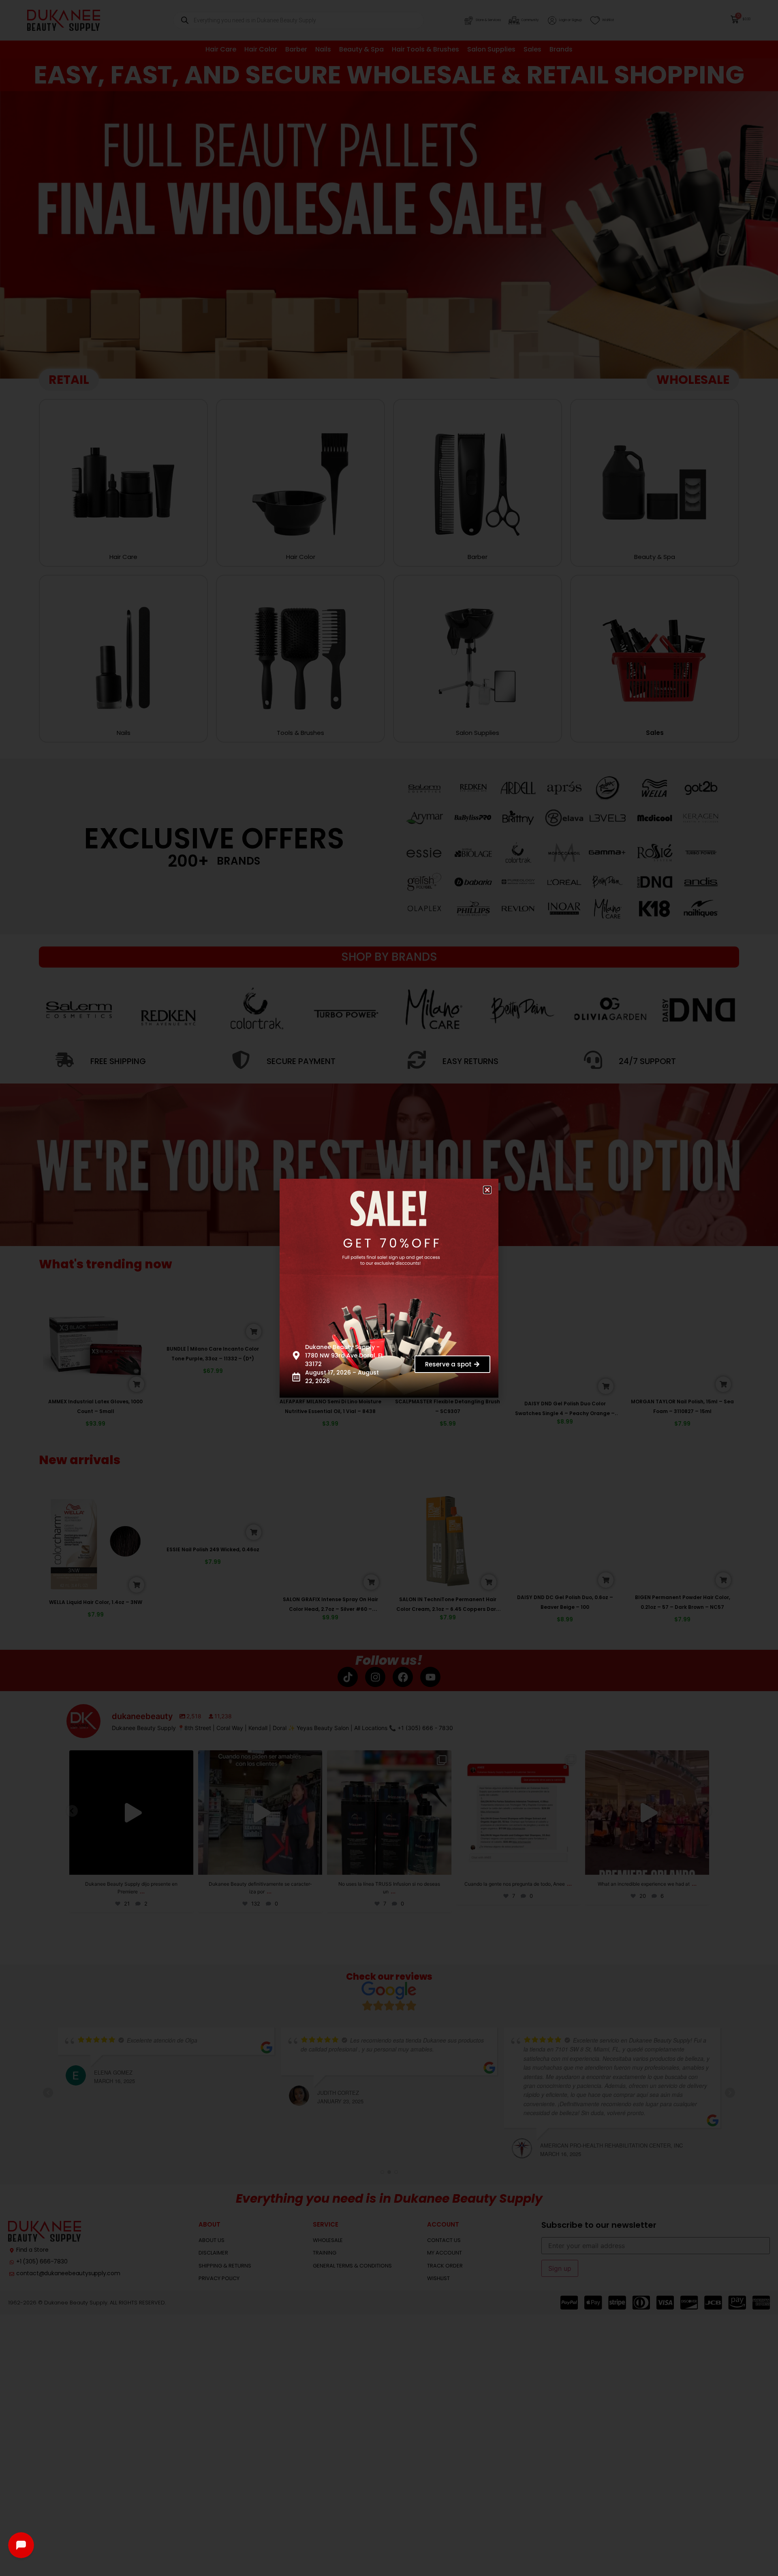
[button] (493, 1184)
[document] (389, 1288)
